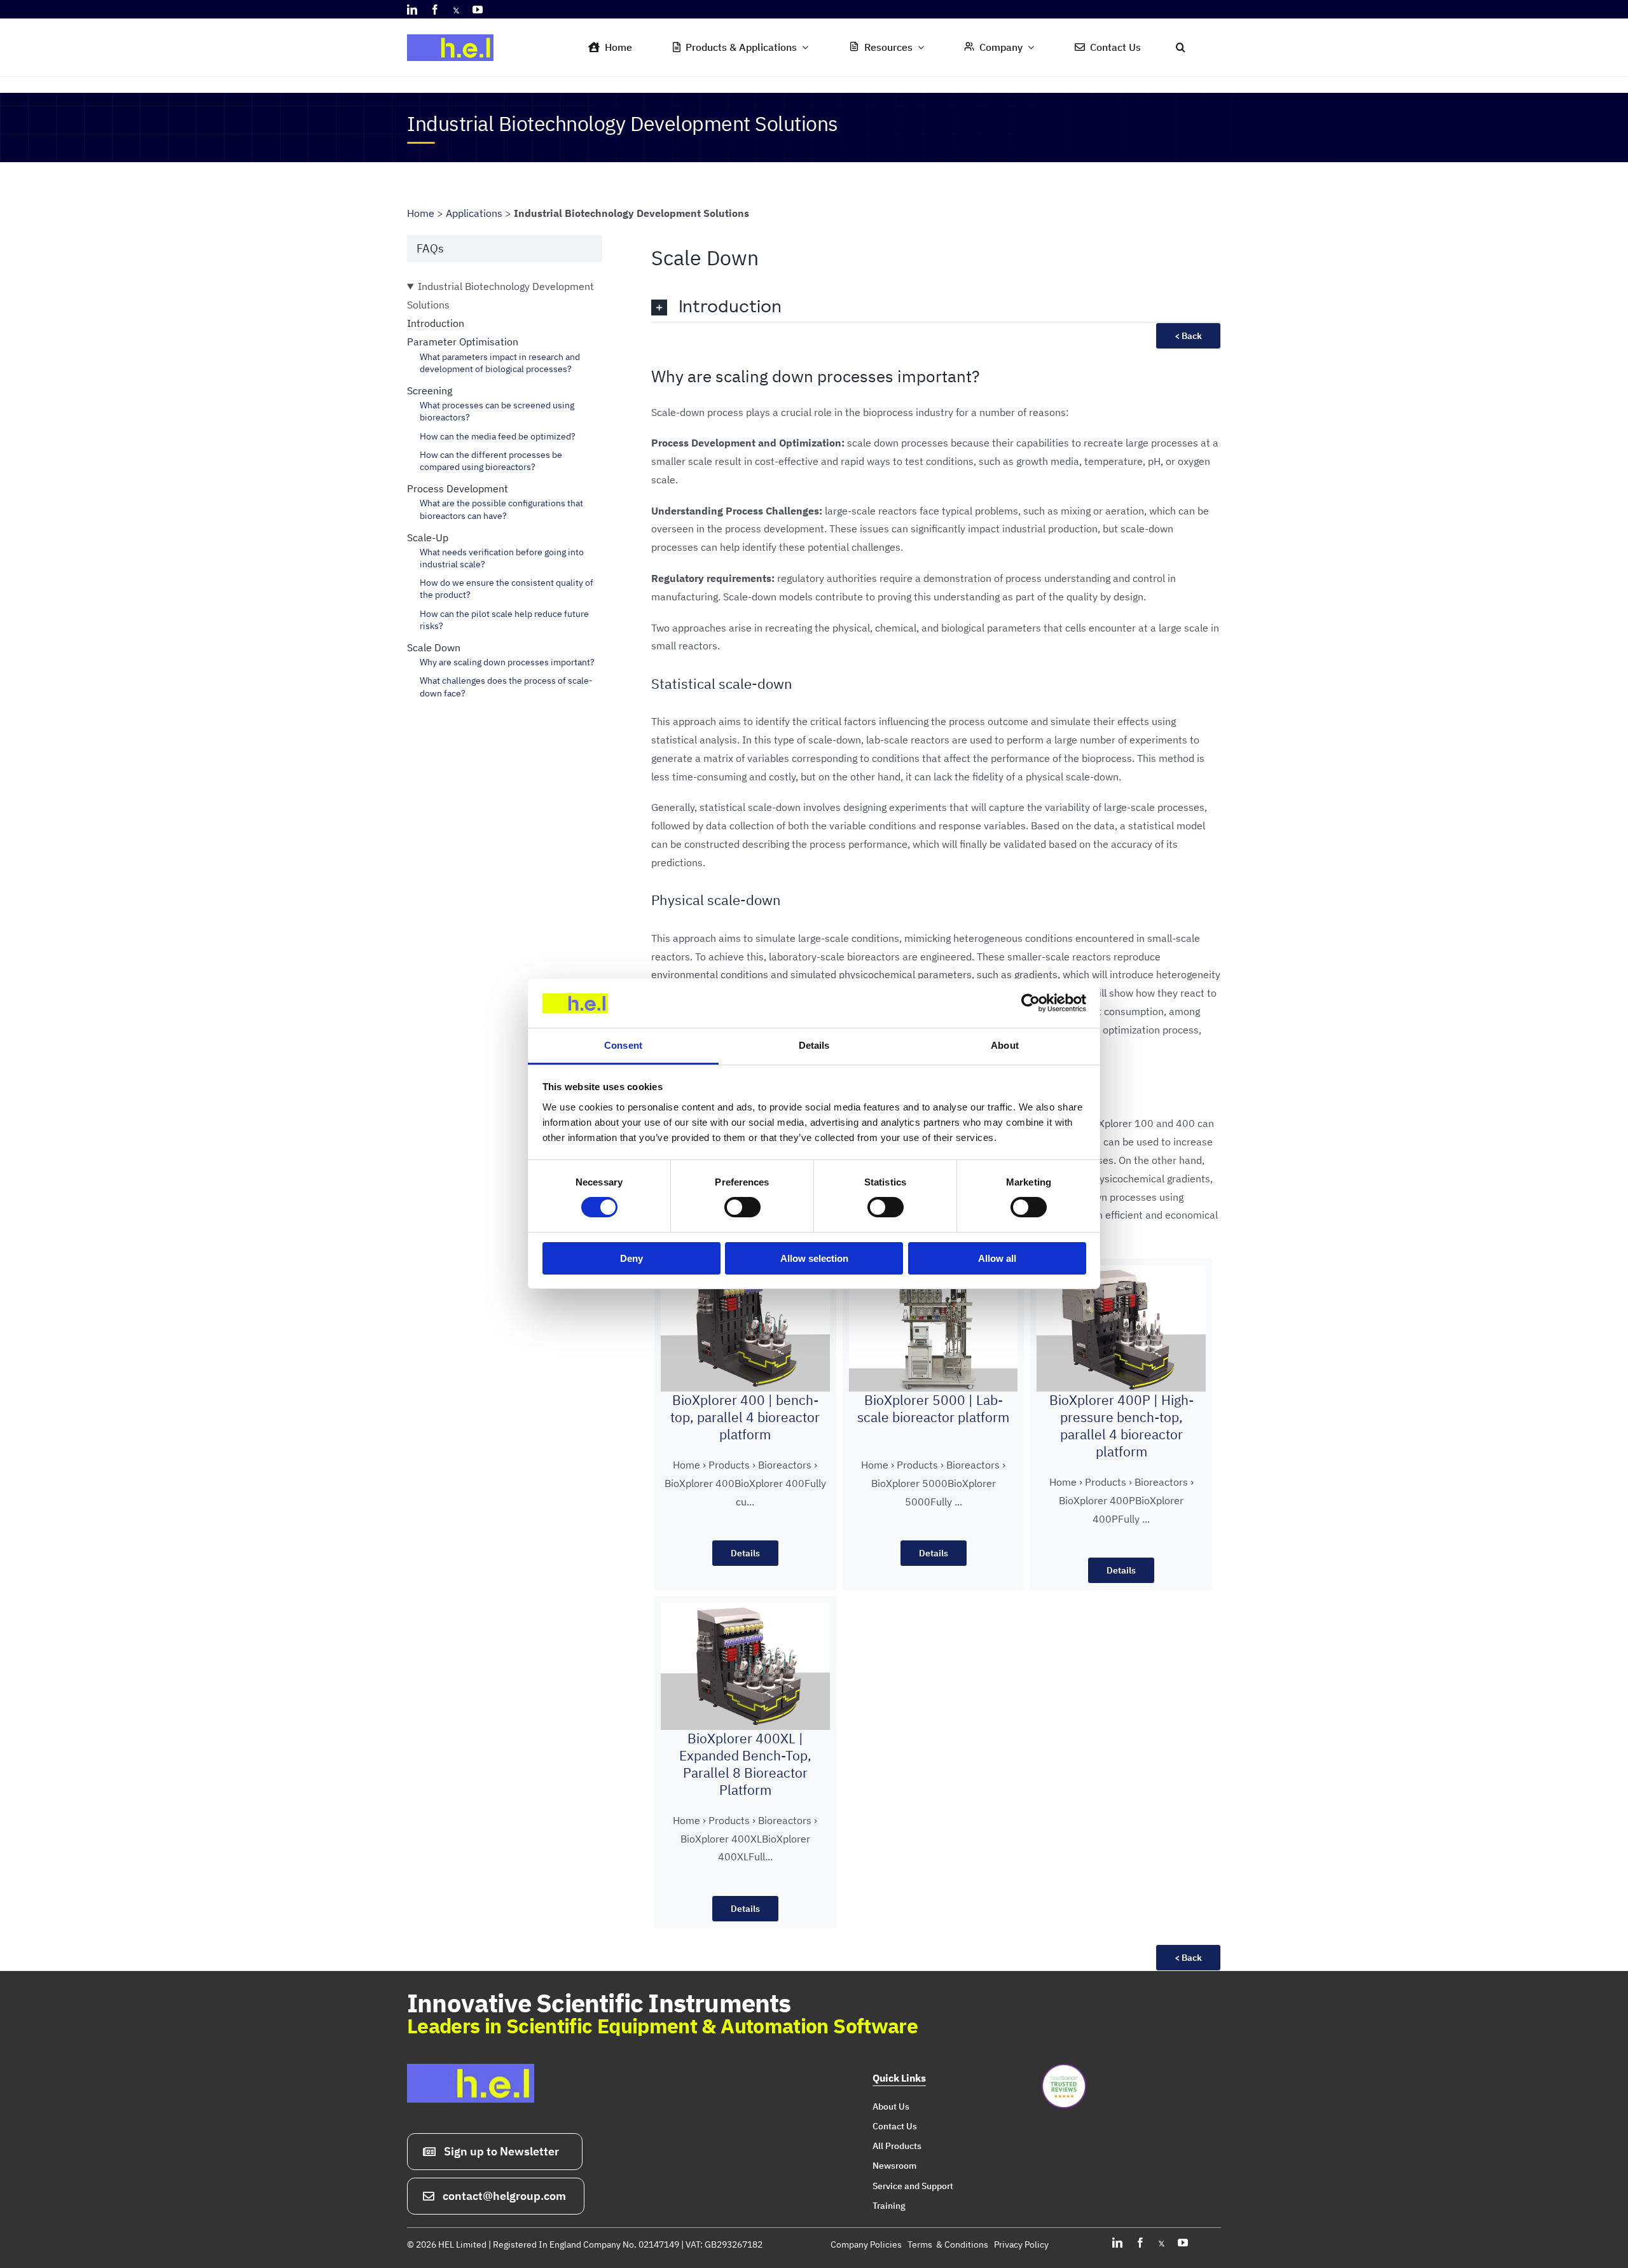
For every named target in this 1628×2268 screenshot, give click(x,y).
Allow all (997, 1258)
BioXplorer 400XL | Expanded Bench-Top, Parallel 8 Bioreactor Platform (745, 1764)
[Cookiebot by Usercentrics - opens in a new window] (1031, 1003)
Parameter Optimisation (463, 342)
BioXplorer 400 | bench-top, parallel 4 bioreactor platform (745, 1417)
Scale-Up (428, 537)
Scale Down (434, 647)
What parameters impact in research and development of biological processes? (500, 363)
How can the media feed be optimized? (498, 436)
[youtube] (478, 10)
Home (421, 213)
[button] (1181, 48)
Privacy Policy (1021, 2244)
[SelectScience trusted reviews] (1064, 2069)
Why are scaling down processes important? (507, 662)
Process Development (458, 488)
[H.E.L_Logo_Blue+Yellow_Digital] (455, 31)
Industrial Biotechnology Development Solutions (500, 295)
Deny (631, 1258)
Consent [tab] (623, 1045)
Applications (474, 213)
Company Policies (866, 2244)
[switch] (742, 1207)
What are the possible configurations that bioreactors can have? (501, 509)
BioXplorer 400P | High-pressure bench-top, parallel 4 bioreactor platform (1121, 1426)
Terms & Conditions (948, 2244)
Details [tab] (814, 1045)
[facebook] (435, 10)
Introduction (436, 323)
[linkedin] (412, 10)
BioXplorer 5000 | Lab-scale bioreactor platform (933, 1409)
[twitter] (456, 10)
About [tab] (1005, 1045)
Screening (430, 391)
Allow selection (814, 1258)
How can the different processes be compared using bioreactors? (491, 461)
